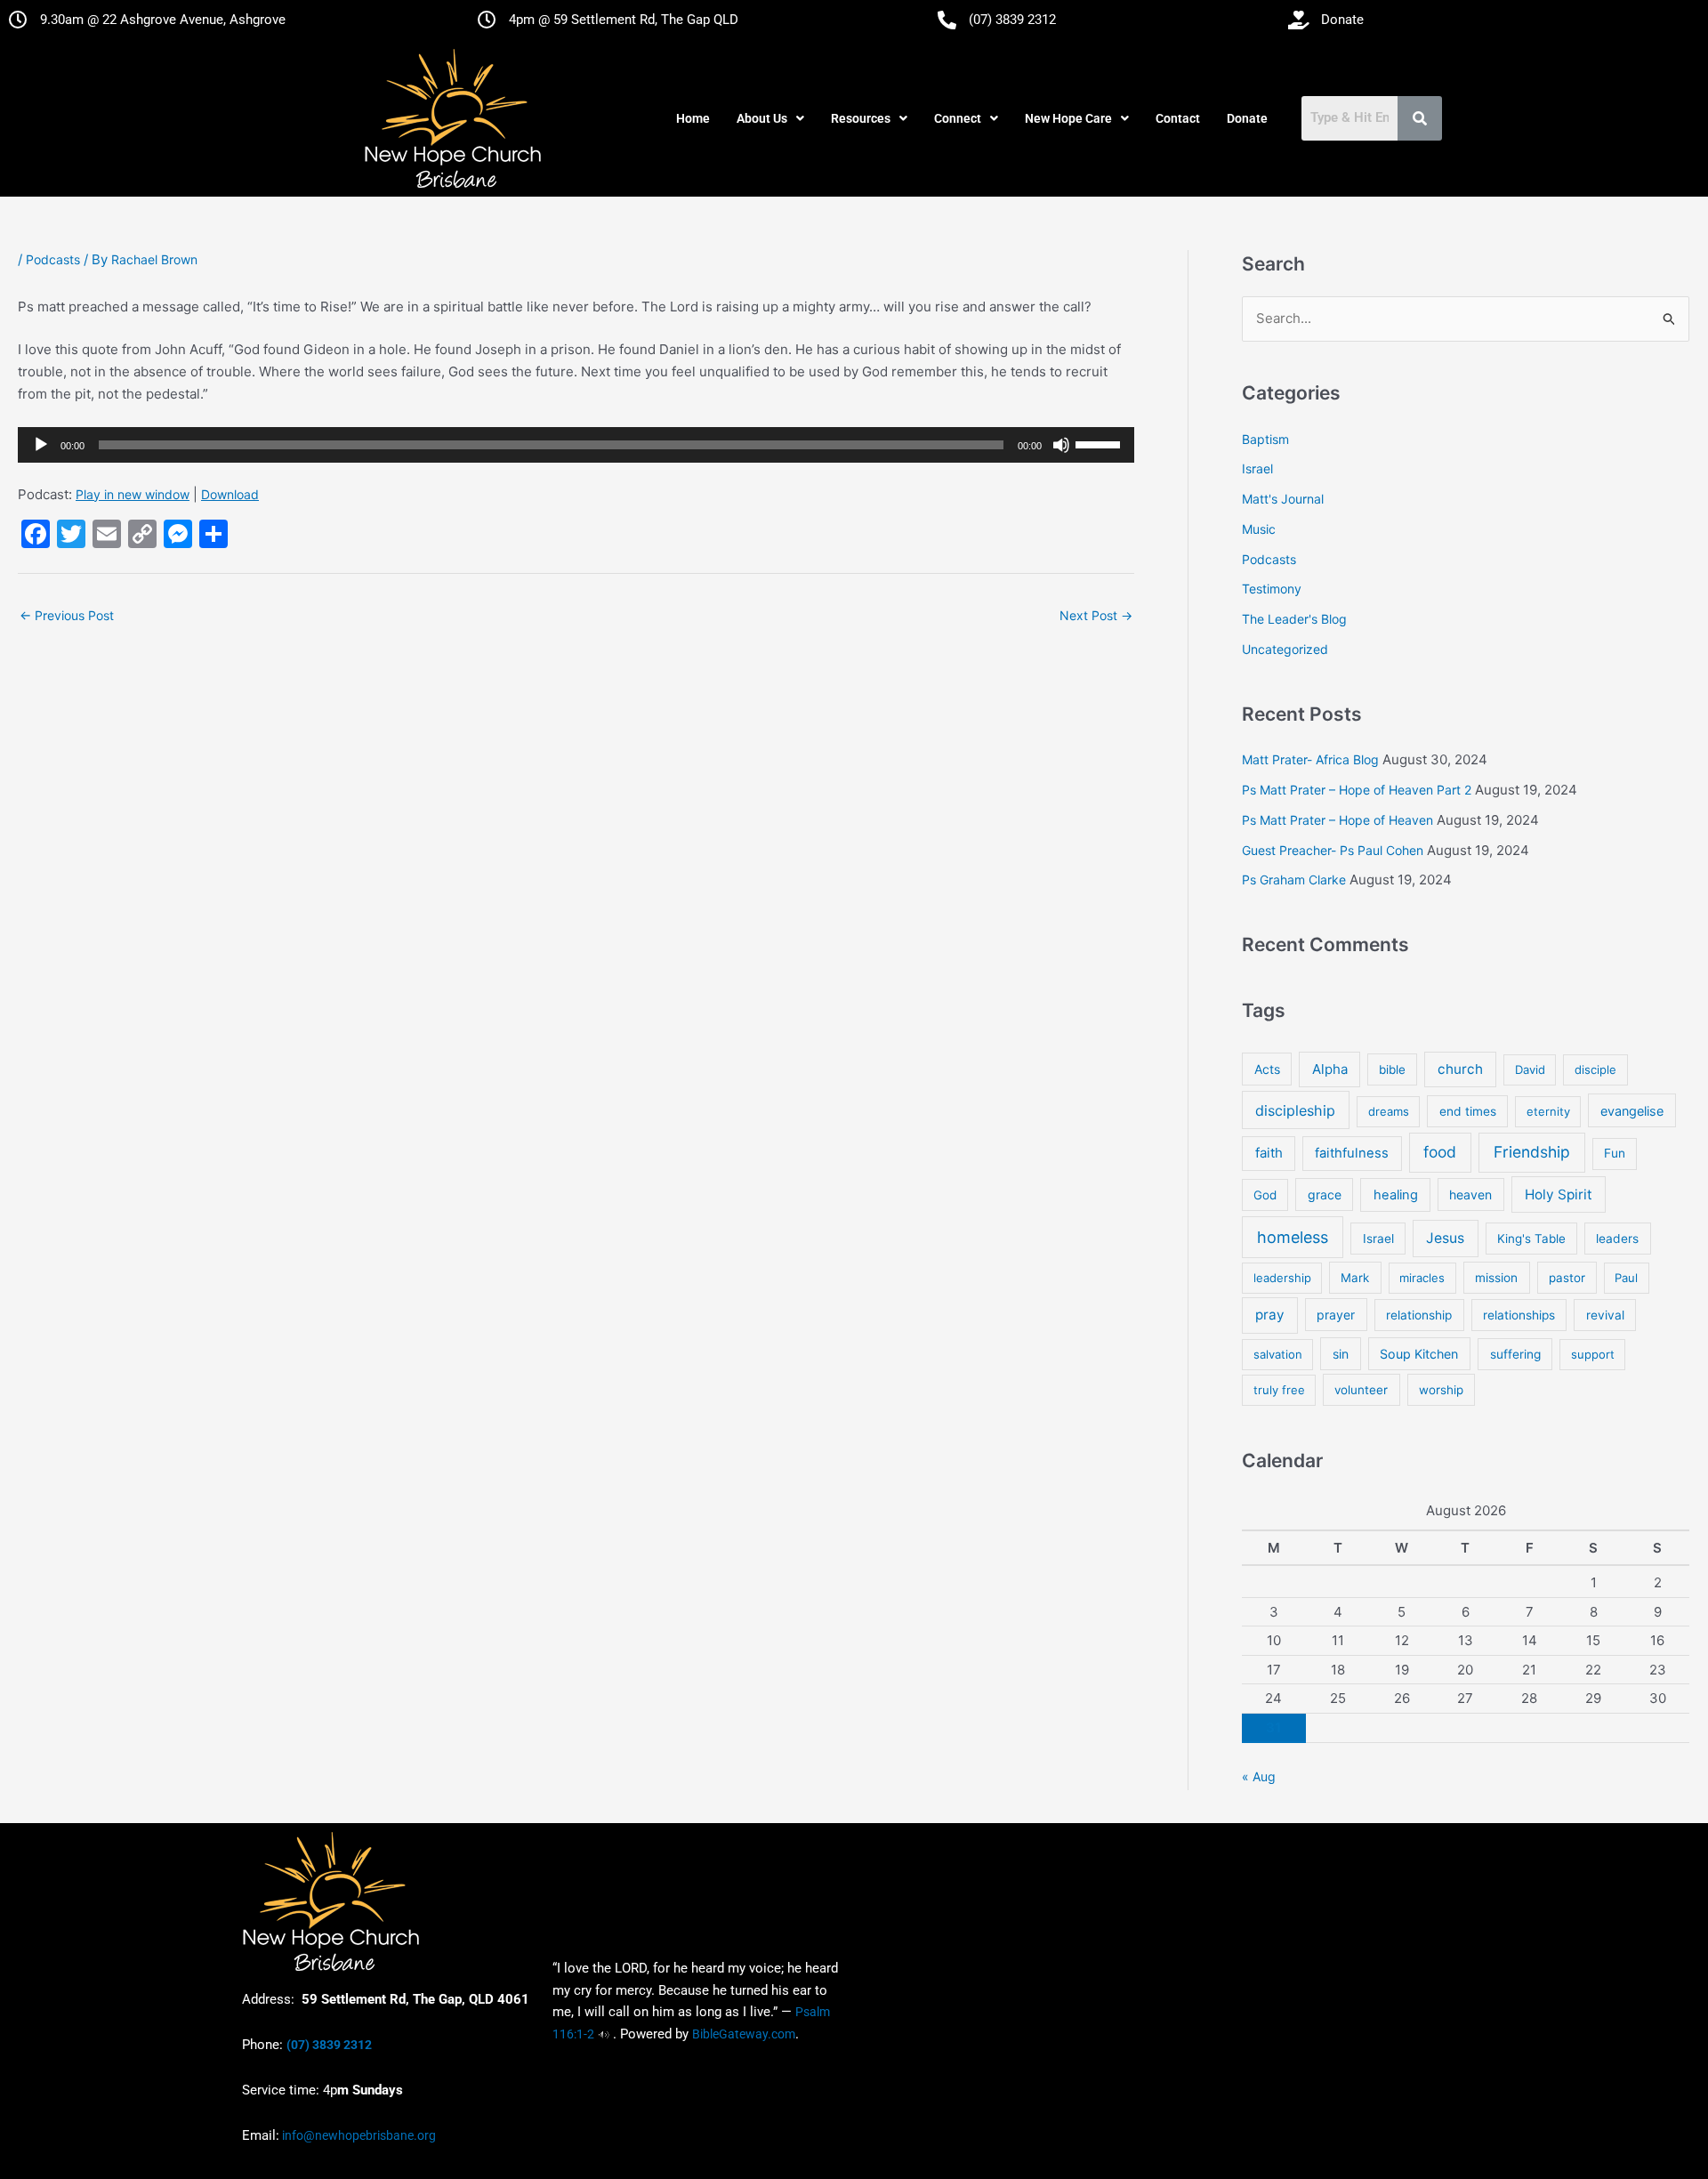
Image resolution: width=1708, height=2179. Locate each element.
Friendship (1532, 1152)
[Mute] (1061, 445)
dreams (1389, 1111)
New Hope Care (1068, 118)
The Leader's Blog (1294, 619)
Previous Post (67, 615)
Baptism (1265, 439)
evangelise (1632, 1111)
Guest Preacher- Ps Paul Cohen (1333, 850)
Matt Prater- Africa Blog (1310, 759)
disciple (1595, 1069)
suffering (1515, 1354)
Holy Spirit (1559, 1194)
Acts (1267, 1069)
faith (1269, 1153)
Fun (1615, 1153)
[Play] (41, 445)
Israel (1257, 468)
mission (1496, 1278)
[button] (770, 118)
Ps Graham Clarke (1294, 880)
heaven (1470, 1194)
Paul (1626, 1278)
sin (1341, 1354)
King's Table (1531, 1239)
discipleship (1295, 1110)
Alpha (1330, 1069)
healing (1396, 1195)
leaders (1617, 1239)
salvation (1278, 1354)
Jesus (1445, 1238)
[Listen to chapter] (604, 2034)
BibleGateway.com (744, 2034)
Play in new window (133, 494)
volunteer (1361, 1390)
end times (1468, 1111)
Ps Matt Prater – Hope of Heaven (1337, 820)
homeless (1293, 1237)
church (1460, 1069)
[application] (576, 445)
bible (1392, 1069)
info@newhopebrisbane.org (358, 2135)
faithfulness (1352, 1153)
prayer (1336, 1315)
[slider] (1100, 443)
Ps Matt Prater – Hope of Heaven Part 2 (1357, 790)
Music (1259, 529)
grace (1325, 1194)
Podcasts (53, 259)
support (1593, 1354)
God (1265, 1195)
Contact (1178, 118)
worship (1441, 1390)
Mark (1355, 1278)
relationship (1419, 1315)
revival (1605, 1315)
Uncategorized (1285, 649)
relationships (1519, 1315)
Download (230, 494)
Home (693, 118)
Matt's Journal (1283, 499)
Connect (958, 118)
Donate (1247, 118)
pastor (1567, 1278)
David (1530, 1069)
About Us (762, 118)
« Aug (1259, 1776)
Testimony (1272, 589)
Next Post (1096, 615)
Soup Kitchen (1419, 1354)
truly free (1279, 1390)
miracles (1422, 1278)
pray (1270, 1315)
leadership (1282, 1278)
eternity (1548, 1111)
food (1440, 1152)
